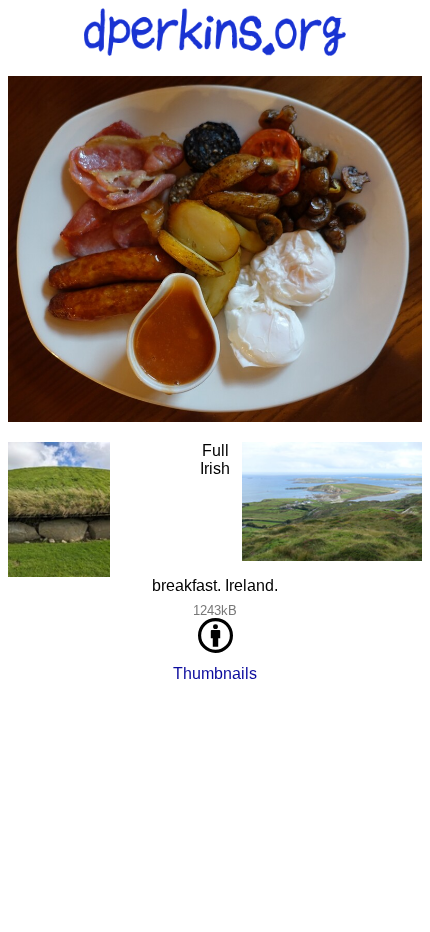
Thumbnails (215, 673)
